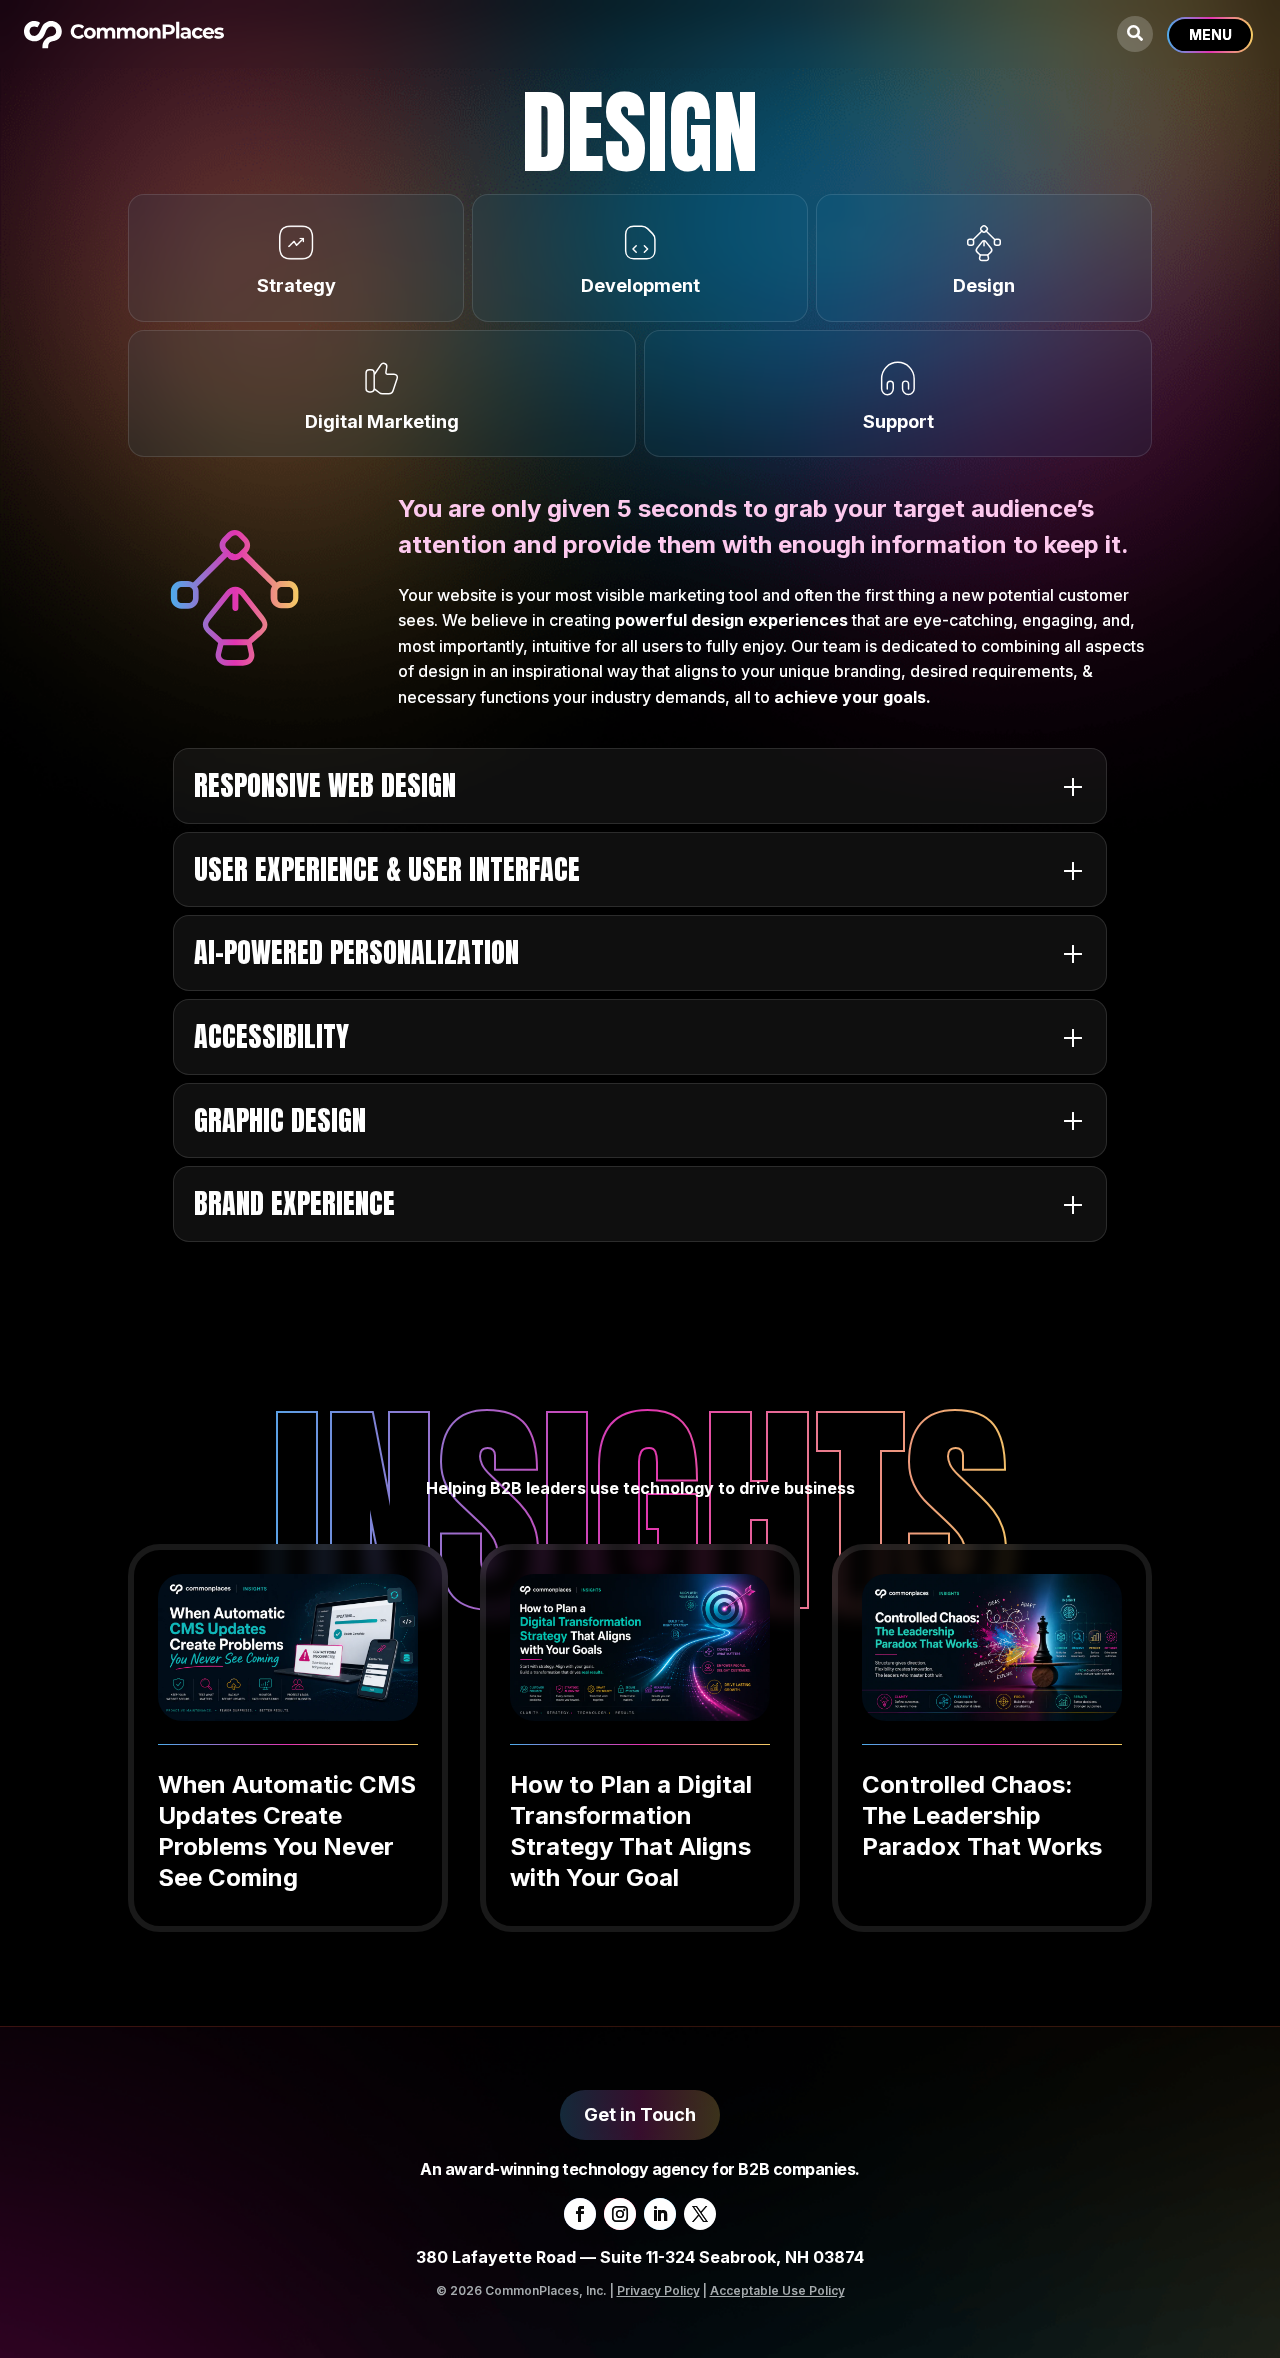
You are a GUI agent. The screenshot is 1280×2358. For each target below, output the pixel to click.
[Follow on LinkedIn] (660, 2214)
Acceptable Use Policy (777, 2290)
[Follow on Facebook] (580, 2214)
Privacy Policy (658, 2290)
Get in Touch (640, 2114)
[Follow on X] (700, 2214)
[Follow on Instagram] (620, 2214)
